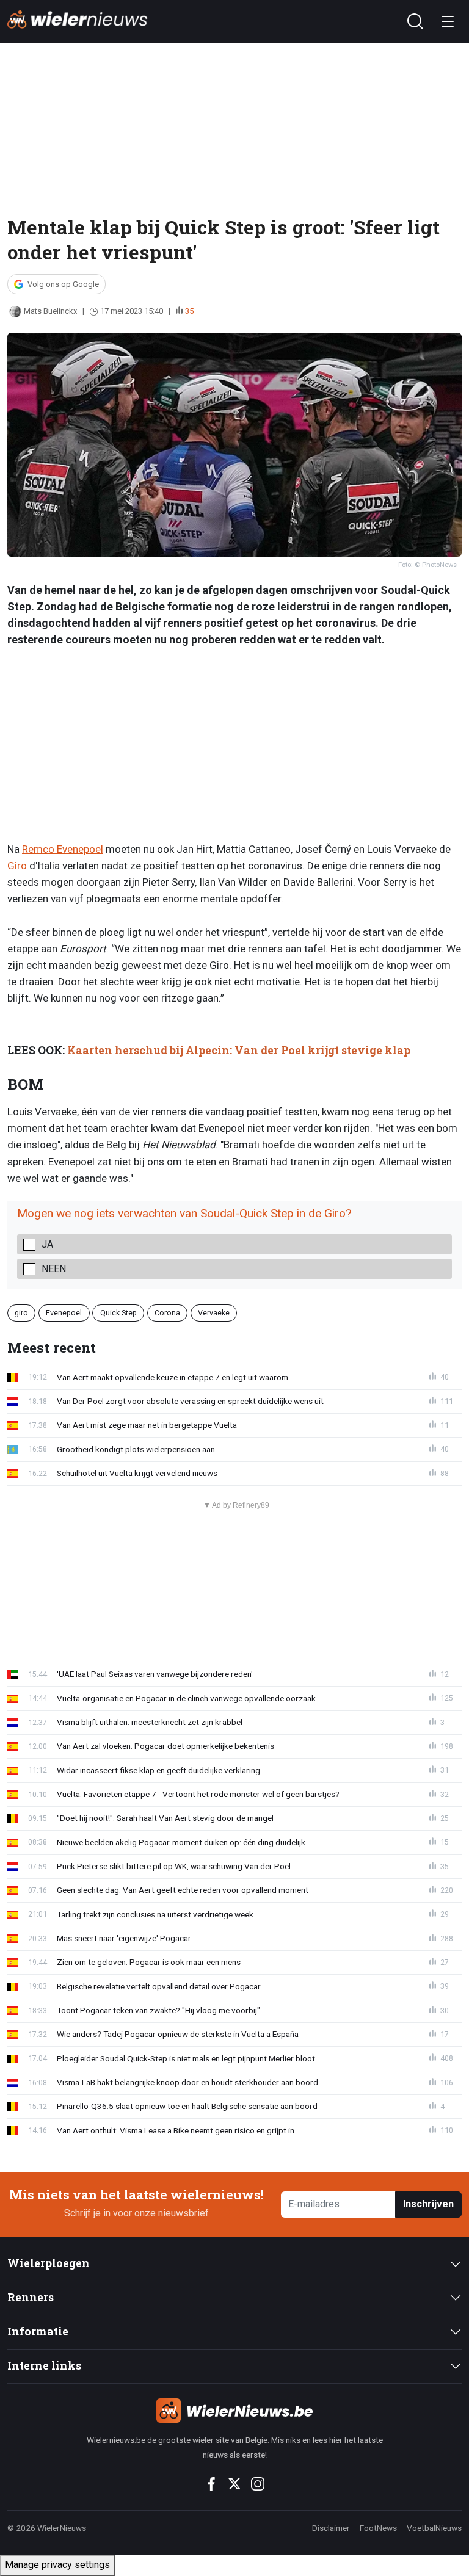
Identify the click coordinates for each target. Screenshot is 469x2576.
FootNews (378, 2528)
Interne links (44, 2366)
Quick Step (118, 1312)
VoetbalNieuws (434, 2528)
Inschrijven (428, 2204)
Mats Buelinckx (50, 311)
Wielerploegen (49, 2263)
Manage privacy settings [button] (57, 2565)
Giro (17, 866)
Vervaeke (214, 1312)
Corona (167, 1312)
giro (21, 1312)
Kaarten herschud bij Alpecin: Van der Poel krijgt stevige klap (239, 1050)
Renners (31, 2297)
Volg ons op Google (63, 284)
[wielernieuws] (234, 2411)
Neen (54, 1269)
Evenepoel (64, 1312)
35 (189, 311)
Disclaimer (331, 2528)
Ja (47, 1244)
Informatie (38, 2332)
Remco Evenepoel (63, 849)
